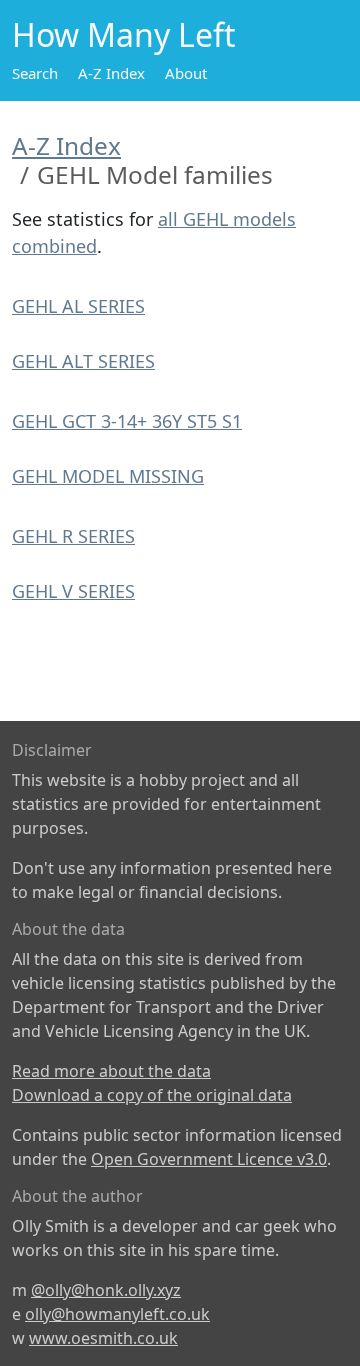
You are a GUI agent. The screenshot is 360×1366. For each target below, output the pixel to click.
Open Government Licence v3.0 (209, 1159)
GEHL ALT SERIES (83, 361)
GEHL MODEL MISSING (108, 476)
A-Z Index (111, 73)
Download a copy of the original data (152, 1095)
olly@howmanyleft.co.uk (117, 1314)
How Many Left (124, 34)
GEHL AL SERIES (78, 306)
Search (35, 73)
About (186, 73)
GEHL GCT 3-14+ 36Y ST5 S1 (127, 421)
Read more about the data (111, 1071)
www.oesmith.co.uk (103, 1338)
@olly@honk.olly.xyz (106, 1290)
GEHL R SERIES (73, 536)
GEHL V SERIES (73, 591)
